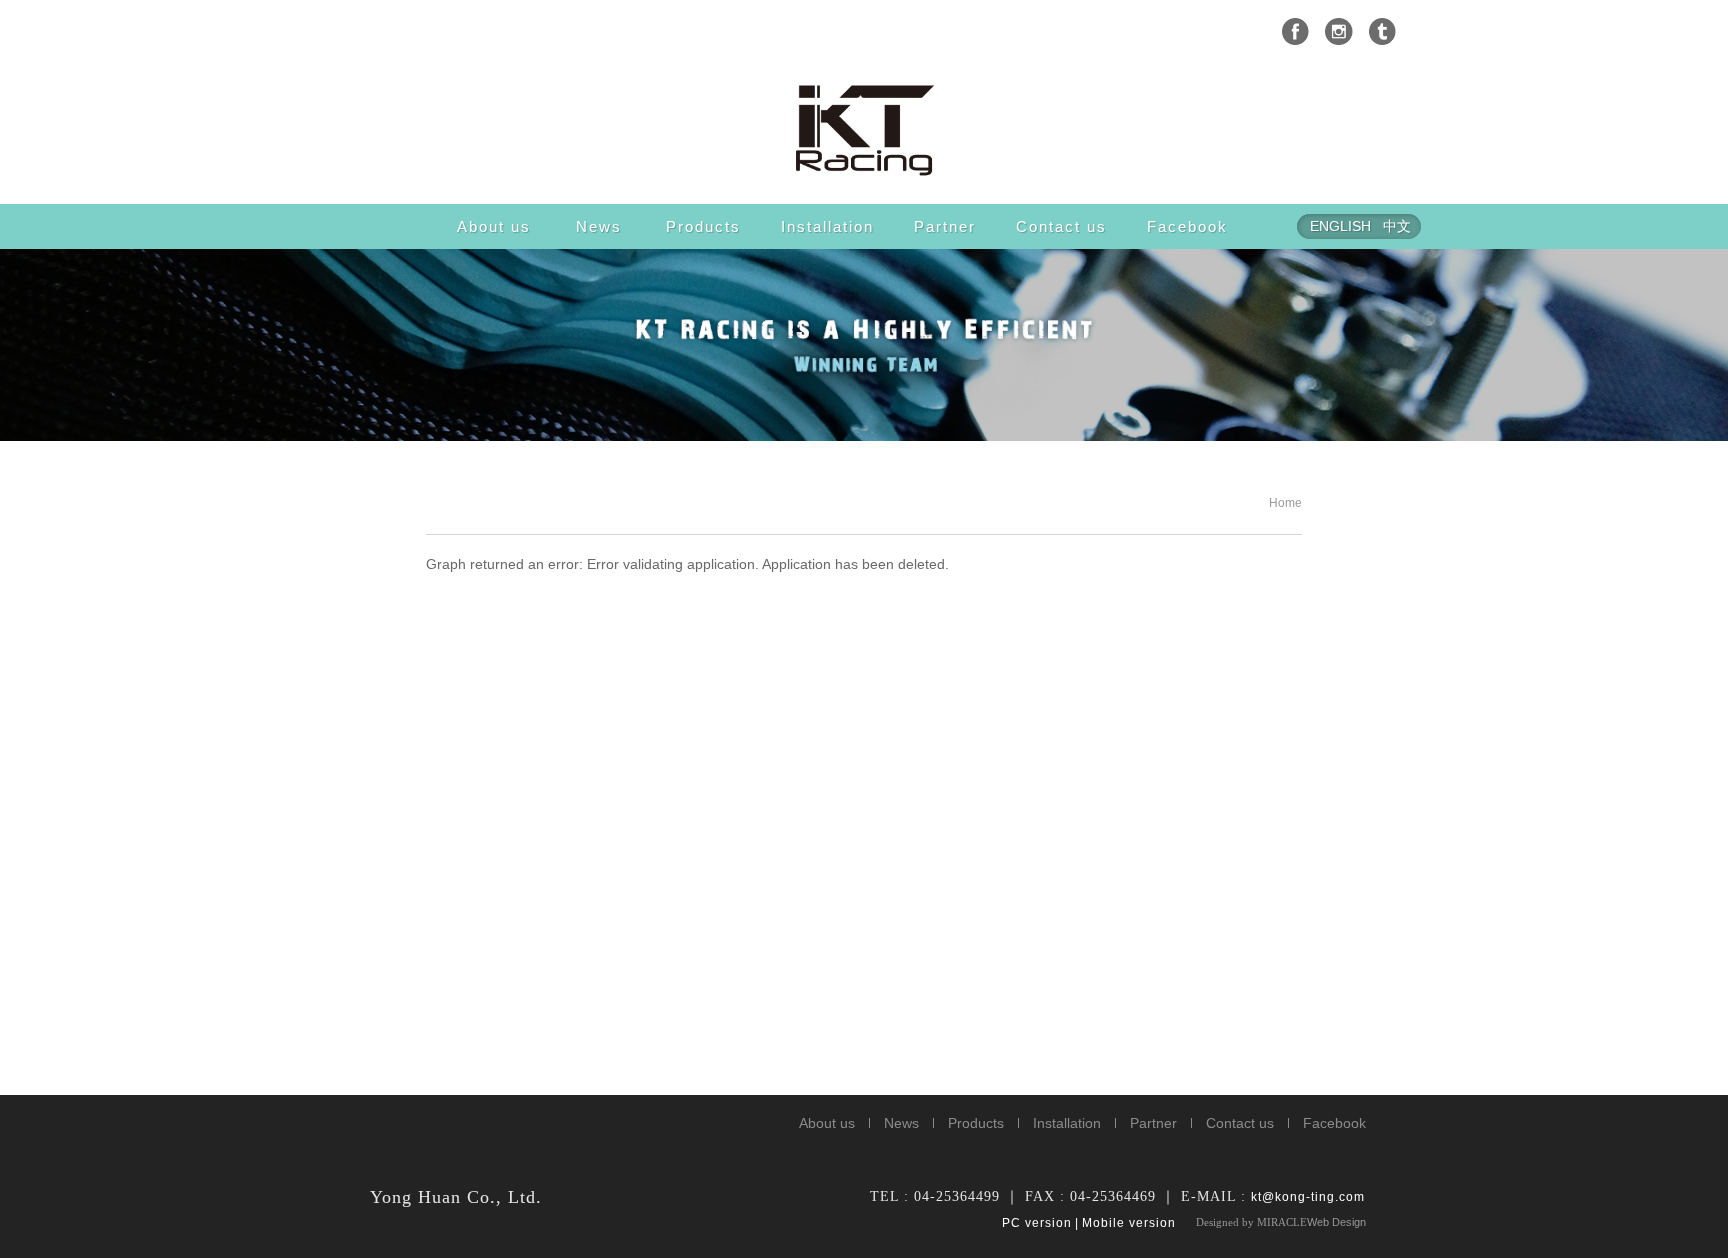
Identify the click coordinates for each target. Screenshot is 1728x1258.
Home (1285, 503)
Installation (827, 226)
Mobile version (1129, 1223)
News (599, 226)
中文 (1397, 226)
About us (494, 226)
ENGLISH (1340, 226)
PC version (1037, 1223)
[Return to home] (864, 128)
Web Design (1336, 1222)
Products (703, 226)
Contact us (1061, 226)
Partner (945, 226)
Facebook (1187, 226)
